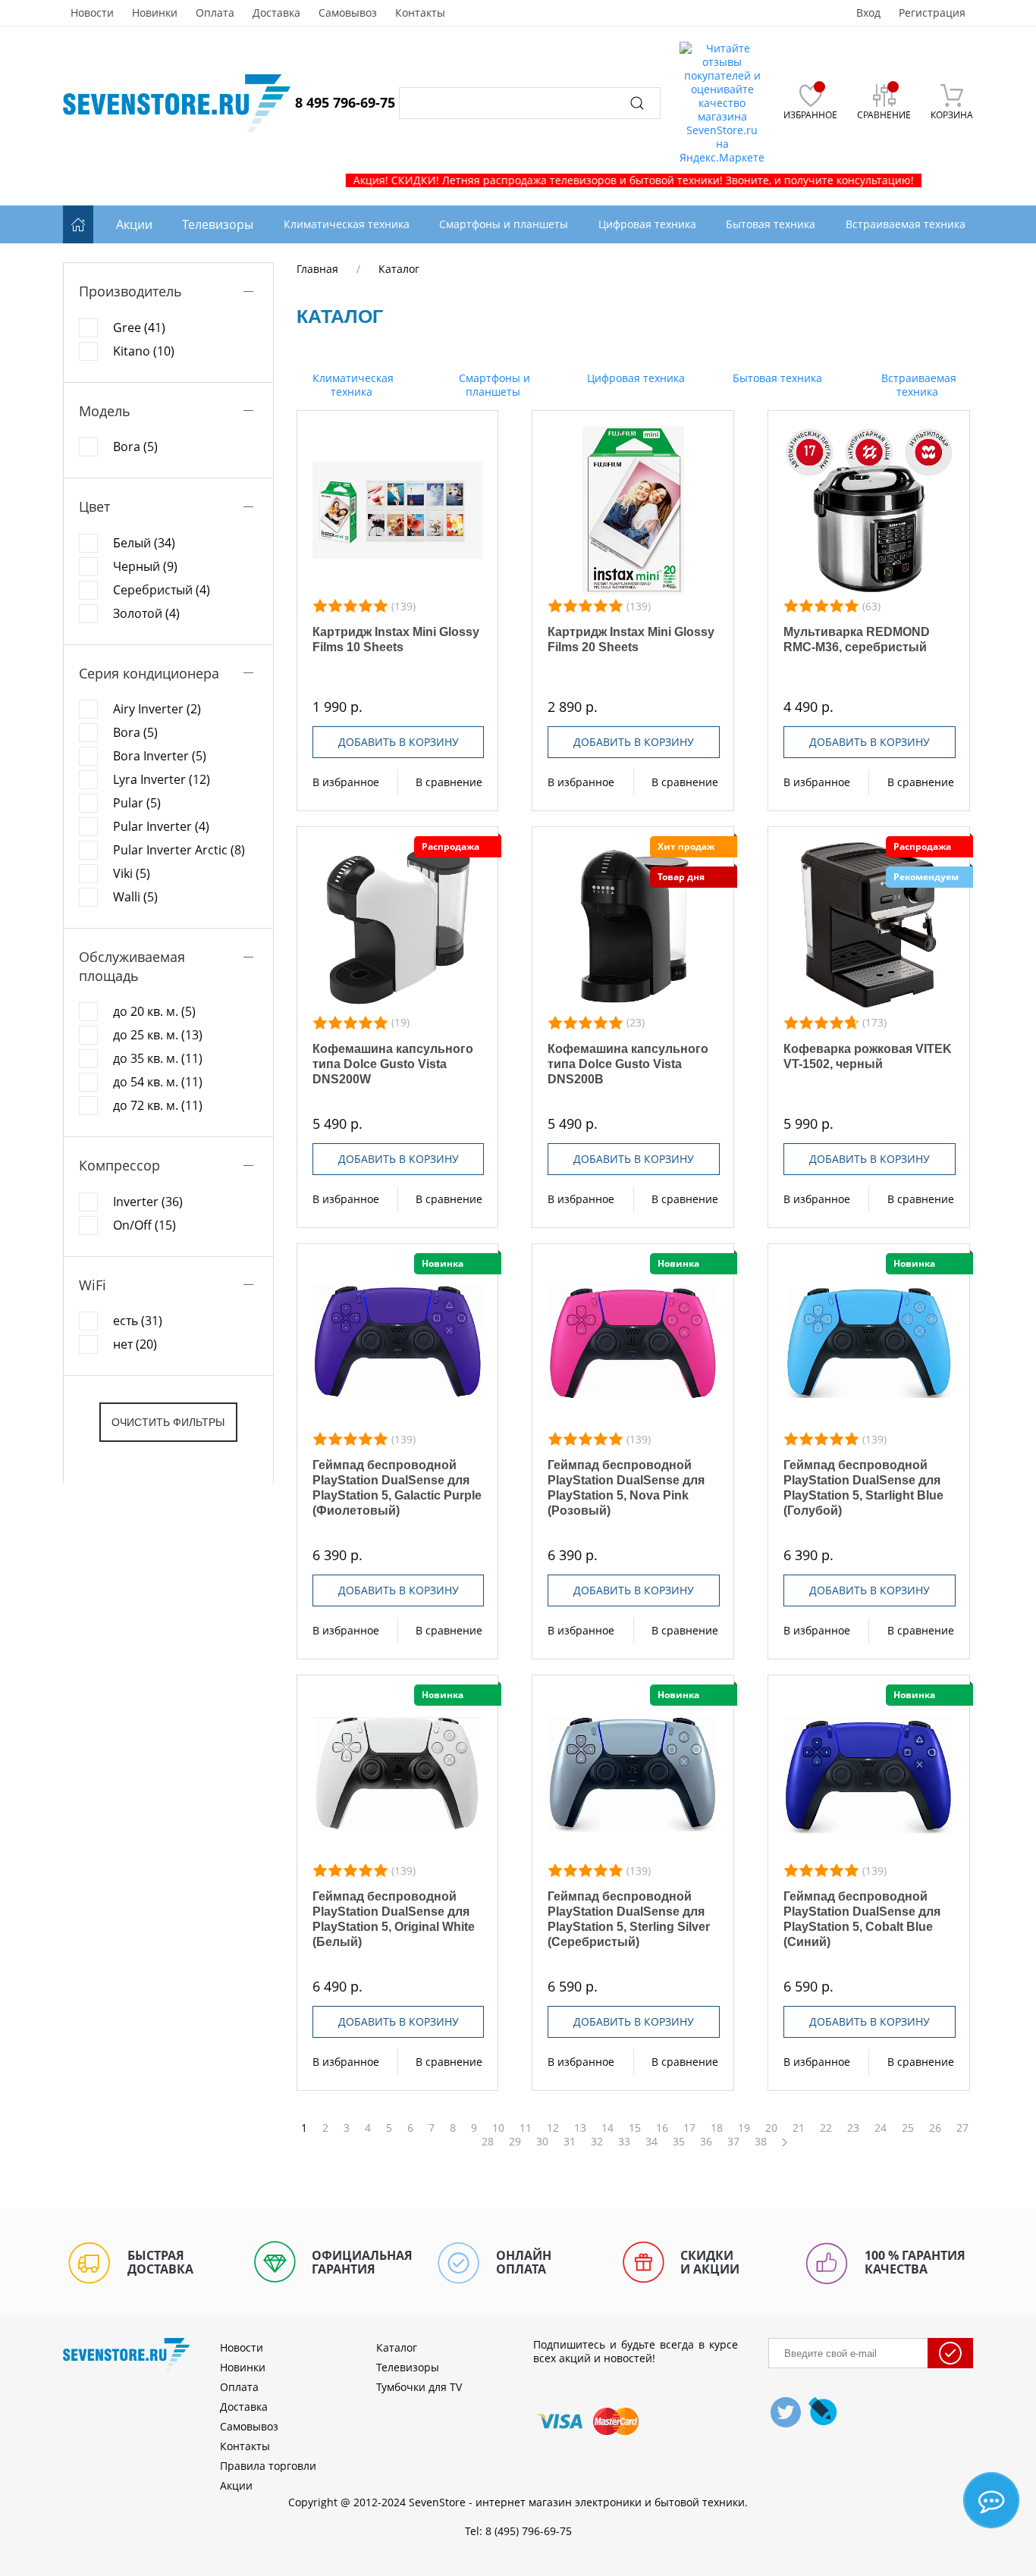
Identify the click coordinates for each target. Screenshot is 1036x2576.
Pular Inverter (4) (161, 826)
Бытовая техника (776, 378)
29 (515, 2142)
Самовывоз (348, 13)
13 (580, 2128)
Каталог (397, 2347)
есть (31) (138, 1321)
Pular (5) (137, 803)
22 (826, 2128)
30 (542, 2142)
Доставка (276, 13)
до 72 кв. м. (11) (158, 1105)
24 (881, 2128)
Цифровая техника (634, 378)
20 (771, 2128)
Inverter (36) (148, 1202)
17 (689, 2128)
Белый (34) (144, 543)
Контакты (420, 13)
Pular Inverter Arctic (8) (179, 850)
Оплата (215, 13)
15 (635, 2128)
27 (962, 2128)
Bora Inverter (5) (160, 756)
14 (607, 2128)
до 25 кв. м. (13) (158, 1035)
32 (597, 2142)
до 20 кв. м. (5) (154, 1011)
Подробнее (398, 510)
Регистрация (932, 13)
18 (717, 2128)
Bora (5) (135, 447)
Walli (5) (135, 897)
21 (799, 2128)
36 (706, 2142)
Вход (868, 13)
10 (498, 2128)
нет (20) (135, 1344)
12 (553, 2128)
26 (935, 2128)
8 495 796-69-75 (345, 102)
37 (733, 2142)
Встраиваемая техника (917, 385)
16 (662, 2128)
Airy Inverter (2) (157, 709)
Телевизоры (218, 224)
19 (744, 2128)
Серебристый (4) (162, 590)
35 (679, 2142)
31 (570, 2142)
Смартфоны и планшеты (493, 385)
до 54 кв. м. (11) (158, 1082)
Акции (134, 224)
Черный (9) (145, 566)
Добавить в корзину (399, 742)
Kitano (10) (144, 351)
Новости (92, 13)
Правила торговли (268, 2466)
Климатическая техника (352, 385)
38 (761, 2142)
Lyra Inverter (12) (162, 779)
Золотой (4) (146, 613)
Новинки (155, 13)
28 (488, 2142)
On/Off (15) (144, 1225)
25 (908, 2128)
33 (624, 2142)
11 (526, 2128)
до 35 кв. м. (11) (158, 1058)
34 (651, 2142)
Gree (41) (139, 327)
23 (853, 2128)
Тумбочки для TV (419, 2387)
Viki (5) (132, 873)
